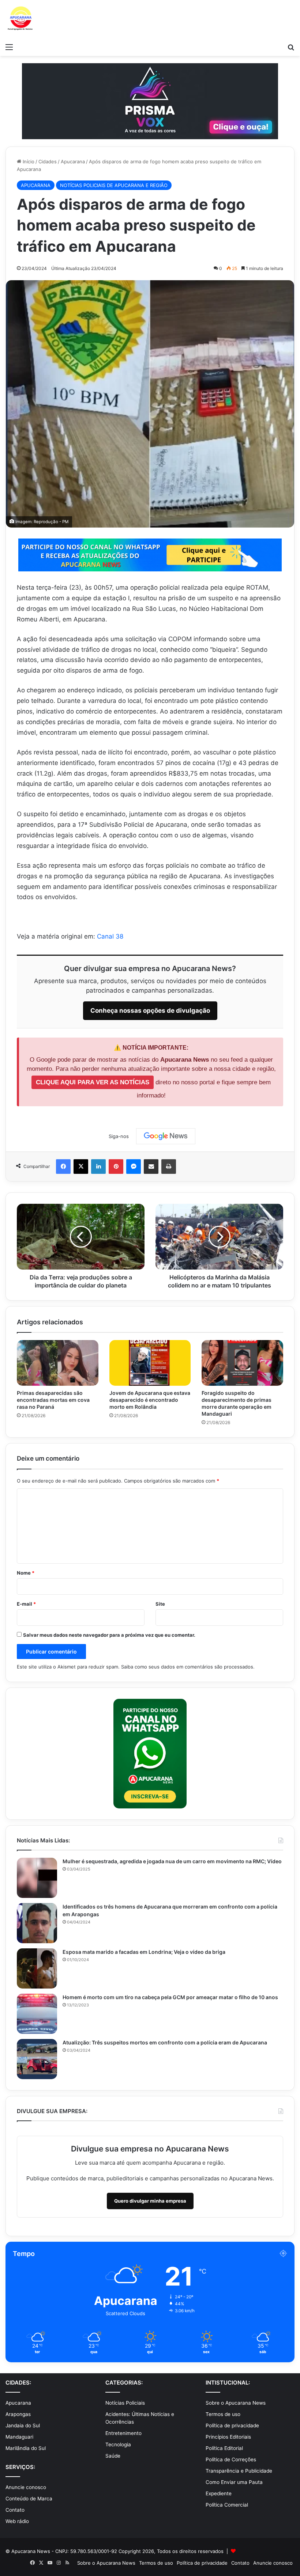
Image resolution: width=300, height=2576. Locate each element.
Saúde (113, 2456)
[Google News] (166, 1136)
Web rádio (17, 2521)
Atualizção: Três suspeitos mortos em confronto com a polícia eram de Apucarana (165, 2042)
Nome (26, 1573)
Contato (15, 2510)
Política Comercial (227, 2505)
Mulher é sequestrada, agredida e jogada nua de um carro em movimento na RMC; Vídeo (172, 1861)
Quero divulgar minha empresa (150, 2201)
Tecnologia (118, 2444)
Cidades (48, 161)
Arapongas (18, 2414)
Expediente (219, 2493)
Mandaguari (19, 2437)
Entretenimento (123, 2433)
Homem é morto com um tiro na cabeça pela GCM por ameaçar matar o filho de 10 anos (170, 1997)
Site (160, 1604)
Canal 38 (110, 936)
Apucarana (73, 161)
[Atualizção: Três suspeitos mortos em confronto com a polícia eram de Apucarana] (37, 2059)
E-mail (26, 1604)
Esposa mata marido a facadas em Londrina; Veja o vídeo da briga (144, 1952)
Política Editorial (224, 2448)
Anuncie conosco (26, 2487)
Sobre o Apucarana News (236, 2403)
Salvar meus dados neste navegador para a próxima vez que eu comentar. (109, 1635)
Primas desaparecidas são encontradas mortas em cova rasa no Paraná (53, 1400)
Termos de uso (223, 2414)
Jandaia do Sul (23, 2425)
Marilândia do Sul (26, 2448)
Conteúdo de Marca (29, 2499)
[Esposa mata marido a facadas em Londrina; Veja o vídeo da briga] (37, 1968)
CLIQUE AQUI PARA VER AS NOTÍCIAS (93, 1082)
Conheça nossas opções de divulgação (150, 1011)
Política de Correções (231, 2459)
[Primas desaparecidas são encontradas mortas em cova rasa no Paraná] (58, 1363)
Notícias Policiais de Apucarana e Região (114, 185)
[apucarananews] (20, 20)
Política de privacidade (232, 2425)
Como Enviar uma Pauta (234, 2482)
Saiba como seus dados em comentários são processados (187, 1667)
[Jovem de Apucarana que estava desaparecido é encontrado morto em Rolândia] (150, 1363)
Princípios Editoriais (228, 2437)
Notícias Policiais (125, 2403)
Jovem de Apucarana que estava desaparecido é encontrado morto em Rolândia (150, 1400)
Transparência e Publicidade (239, 2471)
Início (28, 161)
